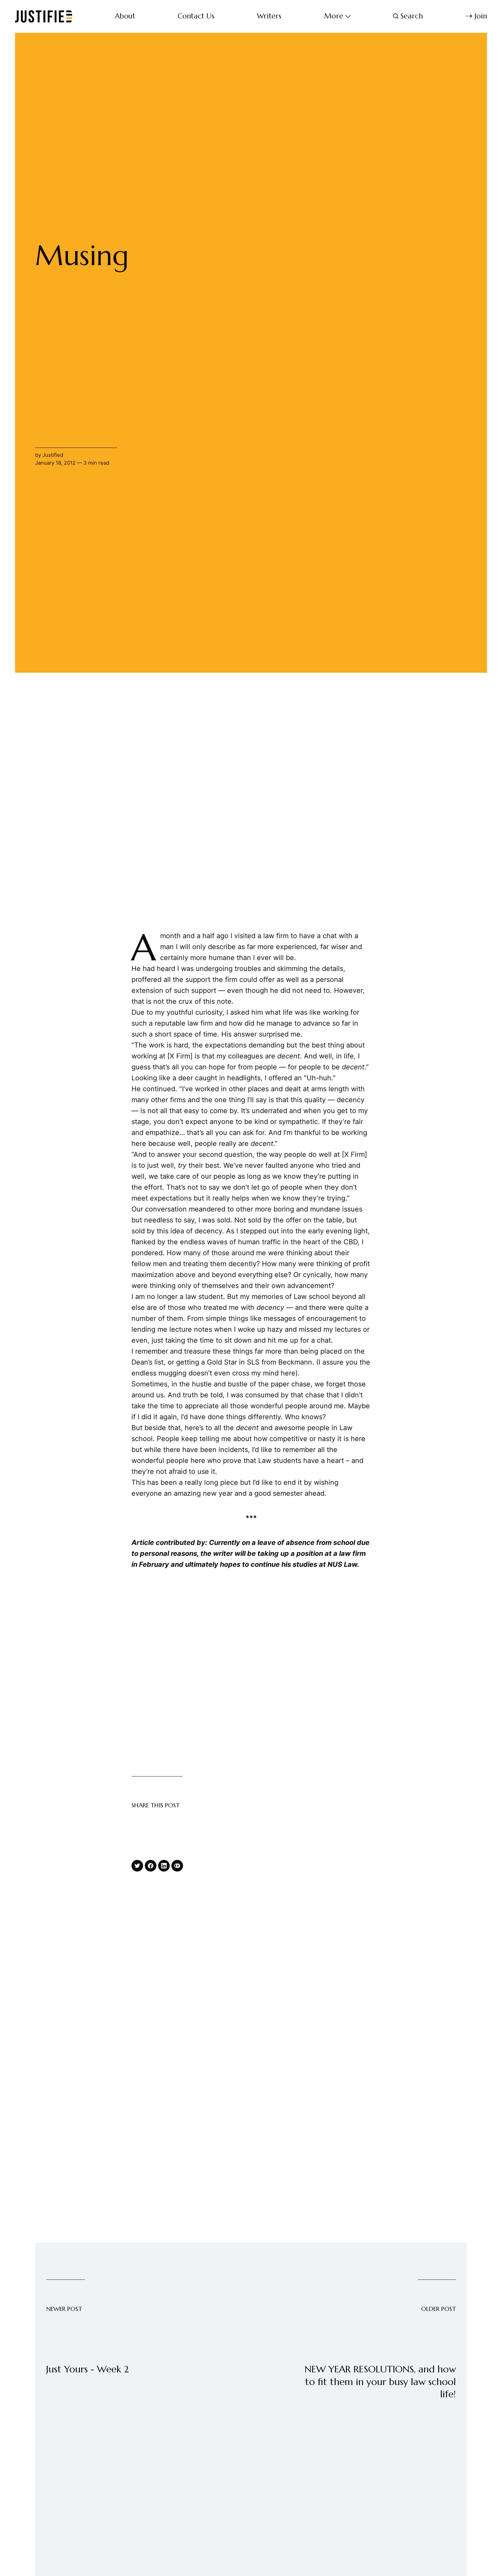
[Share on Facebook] (151, 1866)
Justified (53, 455)
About (125, 16)
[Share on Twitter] (137, 1866)
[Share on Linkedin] (164, 1866)
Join (481, 16)
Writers (269, 16)
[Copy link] (177, 1866)
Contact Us (196, 16)
